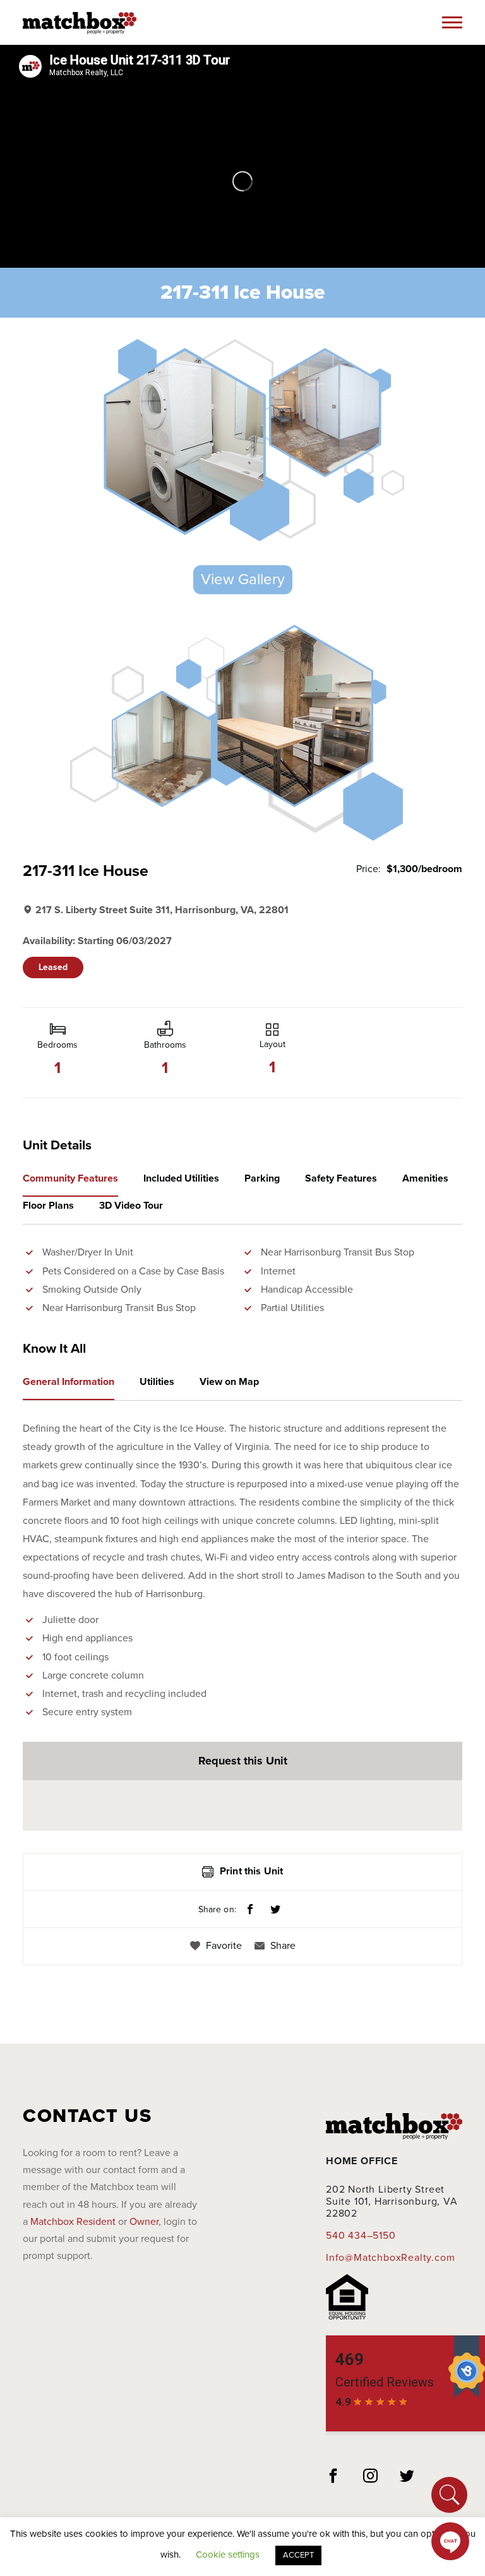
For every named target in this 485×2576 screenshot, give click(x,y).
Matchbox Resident (73, 2222)
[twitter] (407, 2477)
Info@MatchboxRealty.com (390, 2258)
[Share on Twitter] (275, 1910)
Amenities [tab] (425, 1178)
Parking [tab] (262, 1178)
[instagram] (371, 2477)
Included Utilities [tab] (181, 1178)
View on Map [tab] (229, 1382)
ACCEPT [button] (298, 2555)
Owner (144, 2222)
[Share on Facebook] (250, 1910)
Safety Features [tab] (341, 1178)
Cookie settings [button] (228, 2555)
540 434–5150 (361, 2236)
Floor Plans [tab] (48, 1206)
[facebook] (333, 2477)
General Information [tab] (69, 1382)
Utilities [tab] (157, 1382)
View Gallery (243, 579)
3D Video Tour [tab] (131, 1206)
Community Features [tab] (70, 1178)
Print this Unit (251, 1871)
